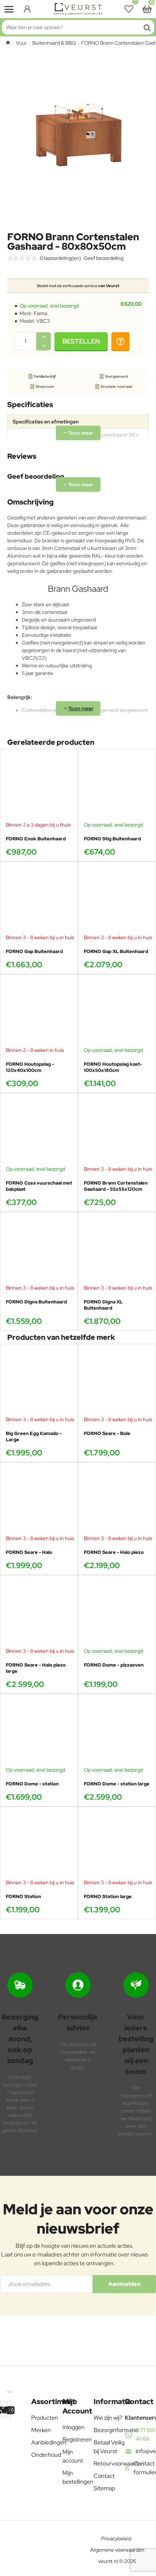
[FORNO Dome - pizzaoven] (117, 1614)
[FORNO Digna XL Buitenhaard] (117, 1251)
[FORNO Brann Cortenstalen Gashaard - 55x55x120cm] (117, 1132)
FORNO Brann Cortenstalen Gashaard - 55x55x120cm (116, 1186)
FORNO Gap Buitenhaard (34, 952)
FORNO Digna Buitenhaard (36, 1302)
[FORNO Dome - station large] (117, 1733)
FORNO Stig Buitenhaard (112, 839)
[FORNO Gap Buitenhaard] (39, 901)
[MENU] (9, 9)
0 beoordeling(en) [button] (60, 258)
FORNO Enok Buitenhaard (36, 839)
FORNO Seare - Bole (107, 1434)
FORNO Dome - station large (117, 1784)
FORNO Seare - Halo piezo (114, 1552)
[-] (44, 346)
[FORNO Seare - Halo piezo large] (39, 1614)
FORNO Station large (108, 1897)
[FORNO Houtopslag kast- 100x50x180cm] (117, 1013)
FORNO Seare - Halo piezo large (36, 1668)
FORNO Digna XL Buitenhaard (103, 1305)
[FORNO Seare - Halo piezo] (117, 1501)
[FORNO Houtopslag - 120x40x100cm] (39, 1013)
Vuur (21, 43)
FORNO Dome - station (32, 1784)
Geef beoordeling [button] (103, 258)
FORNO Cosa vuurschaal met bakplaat (39, 1186)
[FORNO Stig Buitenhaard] (117, 788)
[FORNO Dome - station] (39, 1733)
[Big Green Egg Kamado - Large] (39, 1383)
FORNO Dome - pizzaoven (114, 1665)
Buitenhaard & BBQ (54, 43)
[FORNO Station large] (117, 1846)
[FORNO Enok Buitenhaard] (39, 788)
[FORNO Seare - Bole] (117, 1383)
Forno (40, 313)
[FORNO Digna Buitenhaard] (39, 1251)
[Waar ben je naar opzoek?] (147, 27)
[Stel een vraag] (120, 341)
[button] (81, 341)
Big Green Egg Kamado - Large (34, 1437)
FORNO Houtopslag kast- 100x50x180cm (113, 1067)
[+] (44, 337)
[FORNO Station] (39, 1846)
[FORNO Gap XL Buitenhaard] (117, 901)
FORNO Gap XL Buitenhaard (116, 952)
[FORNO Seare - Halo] (39, 1501)
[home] (8, 43)
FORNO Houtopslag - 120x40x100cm (30, 1067)
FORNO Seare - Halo (29, 1552)
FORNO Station (23, 1897)
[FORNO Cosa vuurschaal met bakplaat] (39, 1132)
